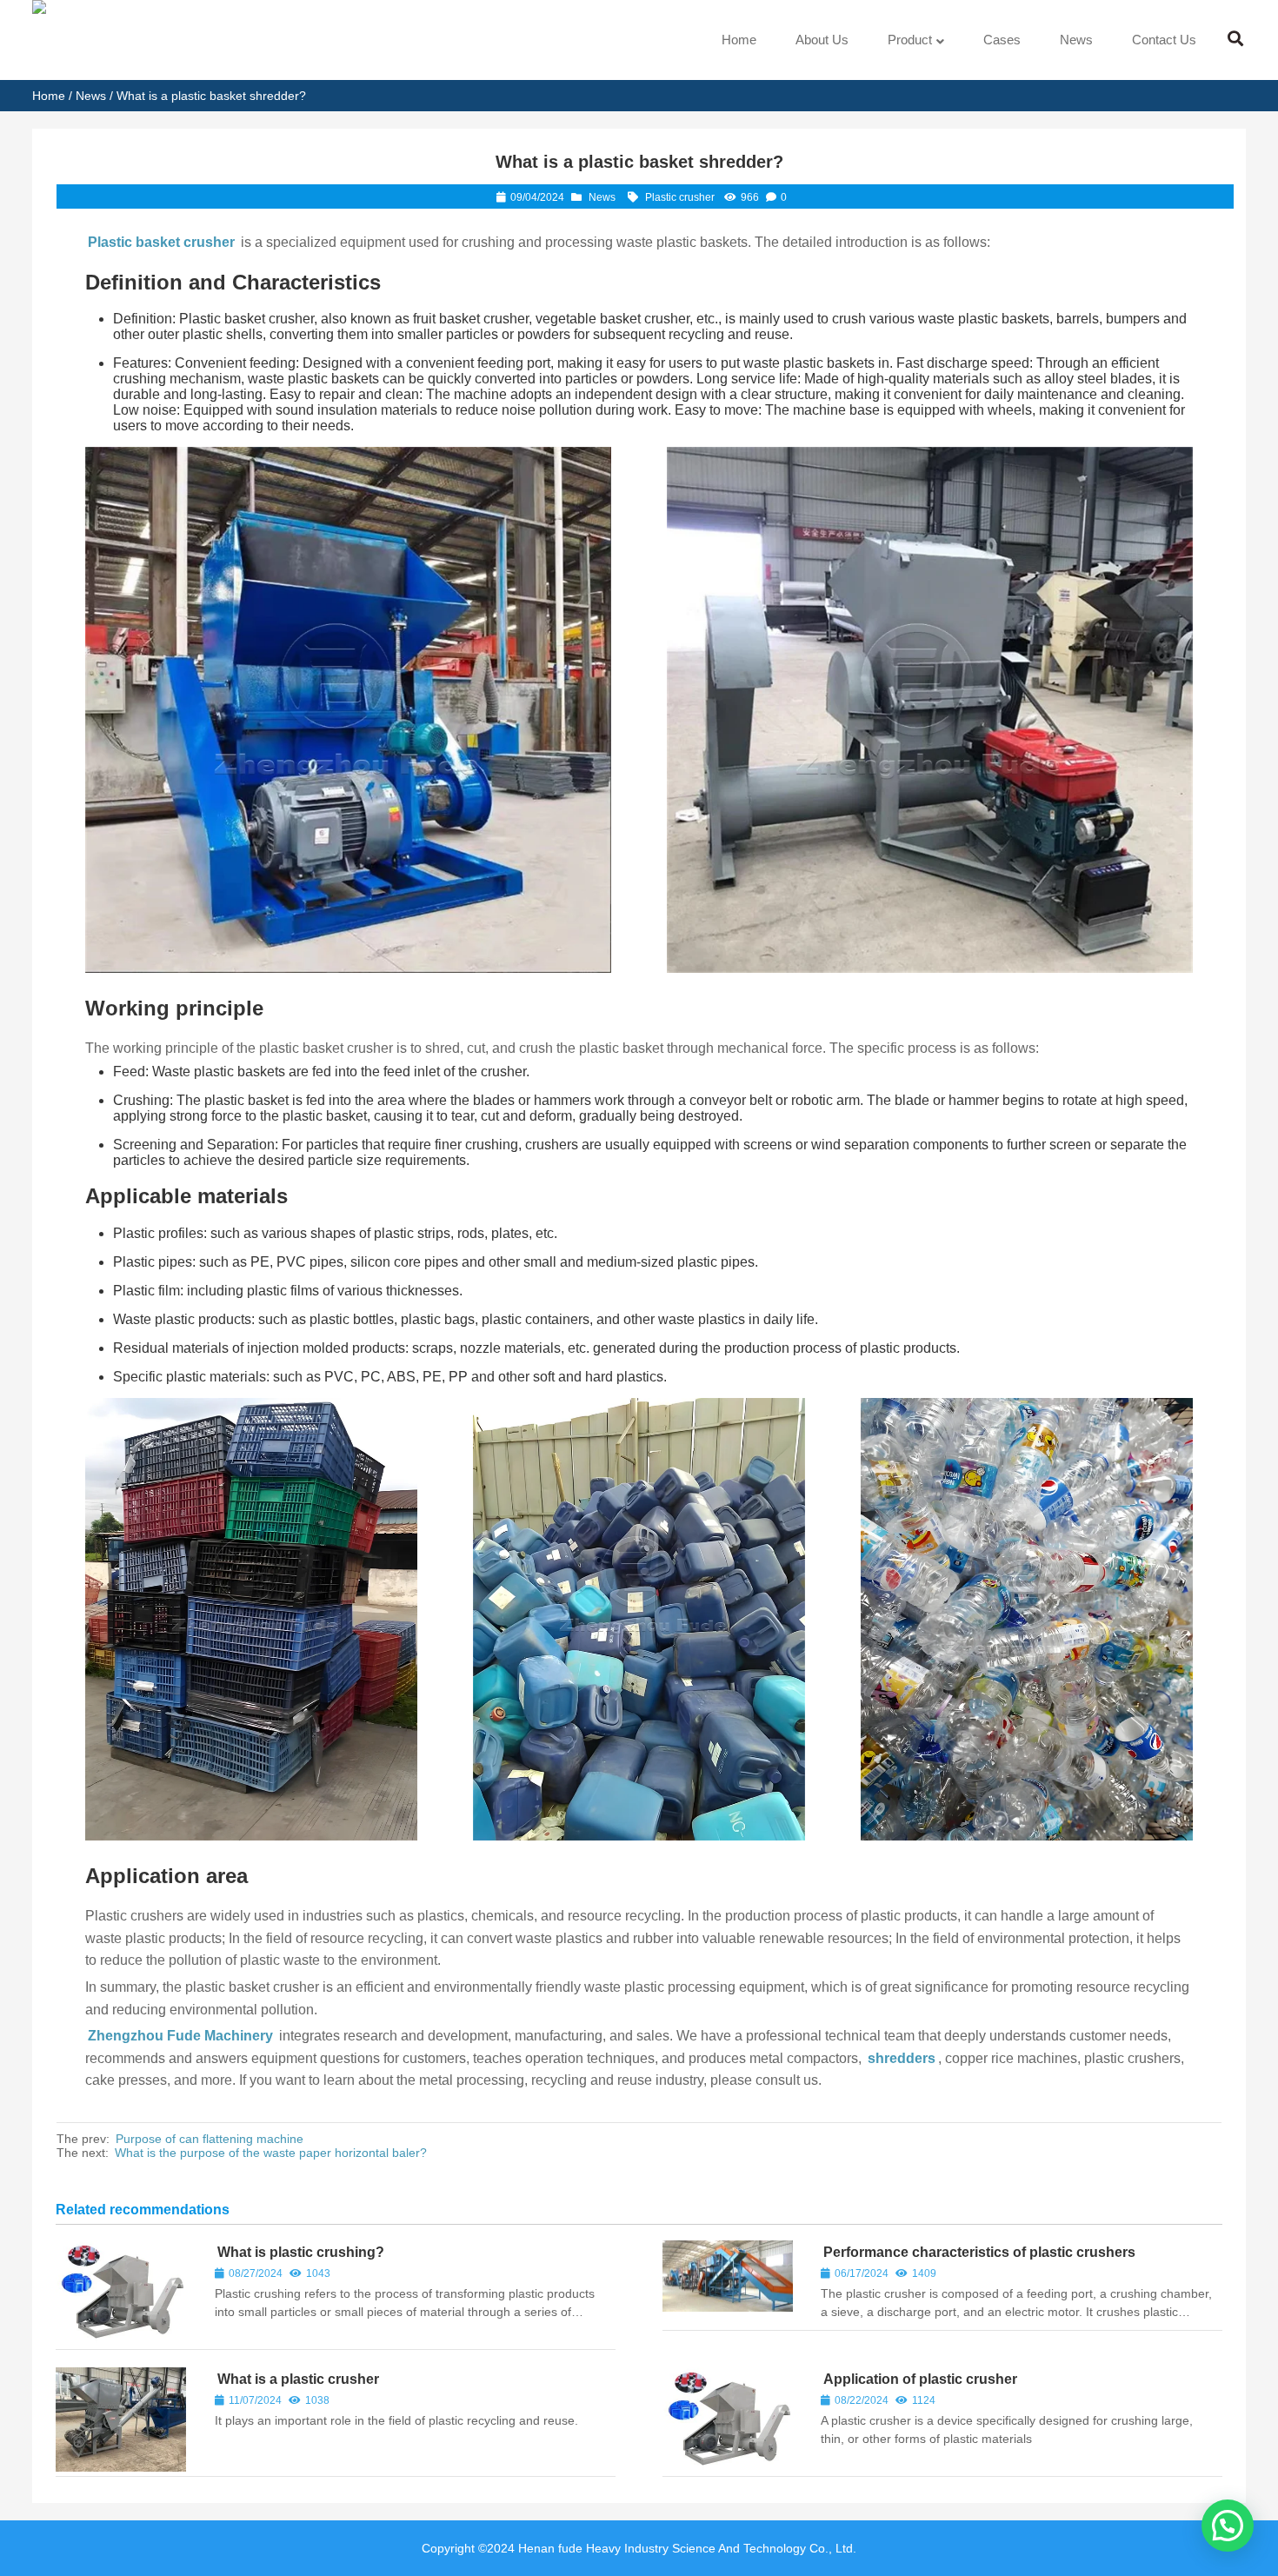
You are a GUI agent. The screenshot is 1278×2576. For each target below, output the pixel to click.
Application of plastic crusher (920, 2379)
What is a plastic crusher (298, 2379)
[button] (1228, 2526)
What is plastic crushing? (301, 2252)
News (91, 96)
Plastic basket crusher (161, 242)
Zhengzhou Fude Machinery (180, 2036)
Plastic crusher (680, 197)
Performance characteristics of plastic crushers (979, 2252)
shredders (902, 2058)
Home (49, 96)
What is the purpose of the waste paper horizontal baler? (271, 2153)
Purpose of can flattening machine (210, 2139)
